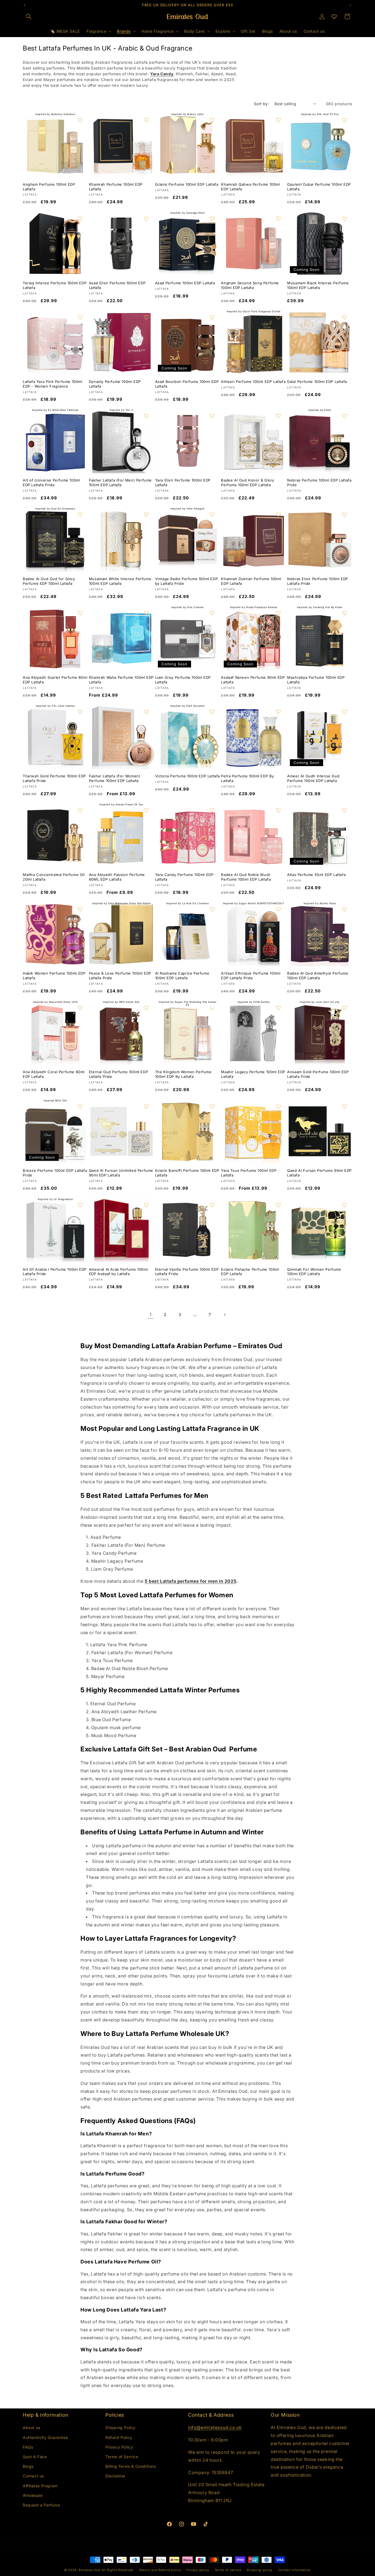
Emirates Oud (90, 2570)
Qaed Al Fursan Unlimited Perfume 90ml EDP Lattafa (121, 1173)
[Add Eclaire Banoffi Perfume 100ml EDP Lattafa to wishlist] (212, 1106)
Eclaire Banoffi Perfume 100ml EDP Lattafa (187, 1173)
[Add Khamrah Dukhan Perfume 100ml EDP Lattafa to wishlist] (278, 514)
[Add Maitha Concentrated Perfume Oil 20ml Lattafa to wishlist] (80, 810)
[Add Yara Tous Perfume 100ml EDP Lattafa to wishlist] (278, 1106)
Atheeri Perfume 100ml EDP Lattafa (253, 382)
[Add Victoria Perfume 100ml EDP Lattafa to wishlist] (212, 712)
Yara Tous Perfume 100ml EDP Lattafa (249, 1173)
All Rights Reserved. (118, 2570)
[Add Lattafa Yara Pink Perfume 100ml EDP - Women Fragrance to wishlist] (80, 317)
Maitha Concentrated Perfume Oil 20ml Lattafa (54, 877)
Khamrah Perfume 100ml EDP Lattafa (116, 187)
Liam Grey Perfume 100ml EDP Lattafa (183, 680)
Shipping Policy (121, 2428)
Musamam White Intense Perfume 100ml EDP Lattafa (120, 581)
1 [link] (151, 1314)
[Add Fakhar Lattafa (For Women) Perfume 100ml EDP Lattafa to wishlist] (146, 712)
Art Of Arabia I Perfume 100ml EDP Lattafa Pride (55, 1272)
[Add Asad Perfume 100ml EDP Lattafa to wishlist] (212, 219)
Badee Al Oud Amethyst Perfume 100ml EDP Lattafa (318, 976)
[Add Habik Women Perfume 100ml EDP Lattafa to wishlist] (80, 909)
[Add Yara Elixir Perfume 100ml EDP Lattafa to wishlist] (212, 416)
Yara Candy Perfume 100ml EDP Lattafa (184, 877)
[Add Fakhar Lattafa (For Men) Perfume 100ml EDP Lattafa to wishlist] (146, 416)
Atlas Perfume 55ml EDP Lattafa (316, 875)
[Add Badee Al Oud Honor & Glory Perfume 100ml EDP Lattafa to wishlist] (278, 416)
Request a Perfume (41, 2505)
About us (32, 2428)
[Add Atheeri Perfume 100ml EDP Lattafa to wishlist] (278, 317)
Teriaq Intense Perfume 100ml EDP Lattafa (55, 285)
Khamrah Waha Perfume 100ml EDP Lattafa (121, 680)
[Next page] (225, 1315)
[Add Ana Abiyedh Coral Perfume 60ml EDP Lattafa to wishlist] (80, 1008)
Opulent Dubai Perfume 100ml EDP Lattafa (319, 187)
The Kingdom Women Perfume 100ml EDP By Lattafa (183, 1074)
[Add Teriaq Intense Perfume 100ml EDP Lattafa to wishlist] (80, 219)
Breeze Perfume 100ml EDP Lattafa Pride (55, 1173)
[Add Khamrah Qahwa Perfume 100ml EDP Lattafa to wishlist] (278, 120)
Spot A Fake (35, 2456)
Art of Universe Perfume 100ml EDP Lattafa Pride (51, 482)
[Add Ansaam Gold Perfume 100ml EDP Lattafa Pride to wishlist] (345, 1008)
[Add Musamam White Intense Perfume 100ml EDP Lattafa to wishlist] (146, 514)
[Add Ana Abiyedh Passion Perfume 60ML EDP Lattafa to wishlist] (146, 810)
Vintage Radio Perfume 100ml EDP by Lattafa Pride (187, 581)
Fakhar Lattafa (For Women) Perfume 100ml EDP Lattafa (115, 778)
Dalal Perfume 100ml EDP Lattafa (317, 382)
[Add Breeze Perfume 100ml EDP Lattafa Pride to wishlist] (80, 1106)
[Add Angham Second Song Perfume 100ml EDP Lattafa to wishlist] (278, 219)
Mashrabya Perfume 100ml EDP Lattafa (316, 680)
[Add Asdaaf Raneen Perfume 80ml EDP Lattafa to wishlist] (278, 613)
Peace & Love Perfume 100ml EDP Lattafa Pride (120, 976)
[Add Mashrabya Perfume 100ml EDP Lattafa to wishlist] (345, 613)
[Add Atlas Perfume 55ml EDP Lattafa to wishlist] (345, 810)
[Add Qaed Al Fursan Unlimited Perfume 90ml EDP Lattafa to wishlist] (146, 1106)
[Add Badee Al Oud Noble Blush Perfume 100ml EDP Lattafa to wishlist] (278, 810)
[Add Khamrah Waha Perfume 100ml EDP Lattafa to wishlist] (146, 613)
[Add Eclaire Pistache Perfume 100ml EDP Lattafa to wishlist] (278, 1205)
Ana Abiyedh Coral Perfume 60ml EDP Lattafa (54, 1074)
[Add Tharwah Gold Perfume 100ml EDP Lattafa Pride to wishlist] (80, 712)
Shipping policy (259, 2570)
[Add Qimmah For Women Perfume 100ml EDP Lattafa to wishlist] (345, 1205)
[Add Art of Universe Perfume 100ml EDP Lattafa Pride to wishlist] (80, 416)
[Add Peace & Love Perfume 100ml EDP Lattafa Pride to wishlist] (146, 909)
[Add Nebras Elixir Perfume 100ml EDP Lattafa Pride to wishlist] (345, 514)
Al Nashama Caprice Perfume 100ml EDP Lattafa (182, 976)
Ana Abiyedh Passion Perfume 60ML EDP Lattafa (117, 877)
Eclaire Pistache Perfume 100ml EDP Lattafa (250, 1272)
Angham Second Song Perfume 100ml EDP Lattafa (250, 285)
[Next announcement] (350, 5)
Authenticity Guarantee (45, 2437)
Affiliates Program (40, 2485)
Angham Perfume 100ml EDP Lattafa (49, 187)
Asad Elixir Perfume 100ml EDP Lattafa (117, 285)
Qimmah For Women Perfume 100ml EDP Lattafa (314, 1272)
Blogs (28, 2466)
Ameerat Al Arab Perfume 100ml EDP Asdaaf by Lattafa (118, 1272)
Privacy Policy (119, 2447)
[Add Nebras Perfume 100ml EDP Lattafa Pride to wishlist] (345, 416)
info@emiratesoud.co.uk (215, 2427)
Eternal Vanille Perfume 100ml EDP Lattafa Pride (187, 1272)
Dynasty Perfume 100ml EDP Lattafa (115, 384)
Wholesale (33, 2495)
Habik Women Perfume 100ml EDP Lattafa (54, 976)
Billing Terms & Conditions (131, 2466)
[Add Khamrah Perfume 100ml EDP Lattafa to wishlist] (146, 120)
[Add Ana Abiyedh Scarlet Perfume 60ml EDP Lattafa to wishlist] (80, 613)
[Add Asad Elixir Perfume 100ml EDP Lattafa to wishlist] (146, 219)
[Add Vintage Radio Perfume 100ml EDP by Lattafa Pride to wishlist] (212, 514)
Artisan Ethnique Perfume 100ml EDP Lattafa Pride (251, 976)
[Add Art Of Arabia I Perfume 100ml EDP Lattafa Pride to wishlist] (80, 1205)
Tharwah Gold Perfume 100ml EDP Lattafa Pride (54, 778)
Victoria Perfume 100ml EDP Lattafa (187, 776)
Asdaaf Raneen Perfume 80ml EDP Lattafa (253, 680)
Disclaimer (115, 2476)
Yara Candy (162, 74)
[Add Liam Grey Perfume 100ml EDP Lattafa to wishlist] (212, 613)
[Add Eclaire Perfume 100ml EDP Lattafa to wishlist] (212, 120)
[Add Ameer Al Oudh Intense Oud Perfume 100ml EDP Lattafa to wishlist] (345, 712)
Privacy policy (198, 2570)
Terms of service (228, 2570)
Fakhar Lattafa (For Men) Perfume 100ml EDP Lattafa (120, 482)
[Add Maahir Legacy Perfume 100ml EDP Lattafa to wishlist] (278, 1008)
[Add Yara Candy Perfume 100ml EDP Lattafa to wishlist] (212, 810)
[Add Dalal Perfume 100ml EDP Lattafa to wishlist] (345, 317)
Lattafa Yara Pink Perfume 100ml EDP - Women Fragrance (53, 384)
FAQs (28, 2447)
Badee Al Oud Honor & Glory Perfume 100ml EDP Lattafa (248, 482)
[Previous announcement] (25, 5)
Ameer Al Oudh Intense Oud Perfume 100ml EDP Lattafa (313, 778)
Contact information (294, 2570)
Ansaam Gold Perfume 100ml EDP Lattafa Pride (318, 1074)
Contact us (33, 2476)
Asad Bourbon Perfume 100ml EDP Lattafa (187, 384)
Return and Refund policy (160, 2570)
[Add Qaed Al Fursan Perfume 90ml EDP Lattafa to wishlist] (345, 1106)
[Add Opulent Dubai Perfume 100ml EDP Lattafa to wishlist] (345, 120)
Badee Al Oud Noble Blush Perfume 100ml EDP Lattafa (246, 877)
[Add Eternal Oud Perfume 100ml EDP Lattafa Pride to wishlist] (146, 1008)
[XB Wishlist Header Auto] (334, 16)
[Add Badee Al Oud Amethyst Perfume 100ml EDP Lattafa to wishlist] (345, 909)
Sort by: (261, 104)
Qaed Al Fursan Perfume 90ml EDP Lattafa (319, 1173)
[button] (29, 16)
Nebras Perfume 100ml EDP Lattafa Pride (319, 482)
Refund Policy (119, 2437)
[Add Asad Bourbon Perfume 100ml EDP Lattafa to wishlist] (212, 317)
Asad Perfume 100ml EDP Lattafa (185, 283)
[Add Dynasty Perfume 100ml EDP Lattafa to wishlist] (146, 317)
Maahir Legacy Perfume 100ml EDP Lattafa (253, 1074)
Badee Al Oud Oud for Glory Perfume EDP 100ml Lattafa (49, 581)
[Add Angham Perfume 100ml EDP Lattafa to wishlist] (80, 120)
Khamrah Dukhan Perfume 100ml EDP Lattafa (251, 581)
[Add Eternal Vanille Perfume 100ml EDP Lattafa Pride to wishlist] (212, 1205)
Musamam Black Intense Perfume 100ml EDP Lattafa (318, 285)
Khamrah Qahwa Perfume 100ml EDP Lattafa (250, 187)
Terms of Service (122, 2456)
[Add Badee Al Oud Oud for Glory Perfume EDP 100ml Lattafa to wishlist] (80, 514)
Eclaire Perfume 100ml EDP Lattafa (187, 184)
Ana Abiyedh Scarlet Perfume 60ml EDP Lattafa (55, 680)
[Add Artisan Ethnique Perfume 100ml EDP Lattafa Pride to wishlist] (278, 909)
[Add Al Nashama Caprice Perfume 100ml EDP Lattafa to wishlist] (212, 909)
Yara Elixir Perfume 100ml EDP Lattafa (183, 482)
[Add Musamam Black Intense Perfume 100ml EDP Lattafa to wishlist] (345, 219)
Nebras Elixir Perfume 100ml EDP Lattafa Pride (318, 581)
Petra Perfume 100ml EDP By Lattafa (247, 778)
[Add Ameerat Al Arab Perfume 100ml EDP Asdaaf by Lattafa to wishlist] (146, 1205)
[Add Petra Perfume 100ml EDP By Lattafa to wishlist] (278, 712)
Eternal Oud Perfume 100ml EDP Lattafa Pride (118, 1074)
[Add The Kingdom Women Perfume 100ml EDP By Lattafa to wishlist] (212, 1008)
